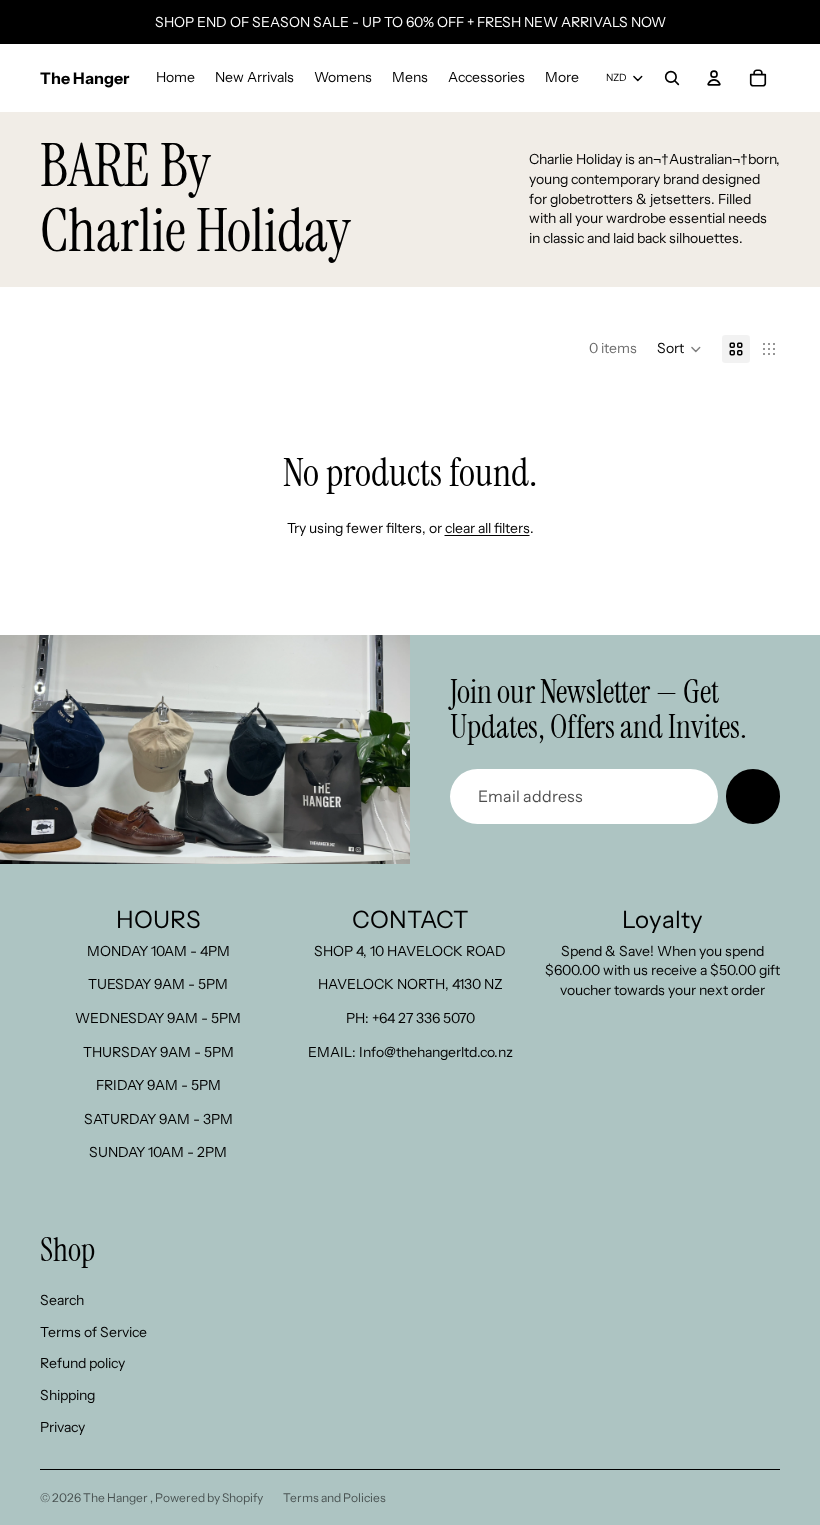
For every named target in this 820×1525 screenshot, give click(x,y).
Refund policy (82, 1363)
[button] (679, 349)
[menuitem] (562, 78)
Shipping (67, 1395)
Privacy (62, 1427)
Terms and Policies (334, 1497)
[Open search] (672, 78)
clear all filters (487, 528)
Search (62, 1300)
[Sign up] (753, 796)
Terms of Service (93, 1332)
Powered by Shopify (209, 1497)
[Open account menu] (714, 78)
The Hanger (116, 1497)
